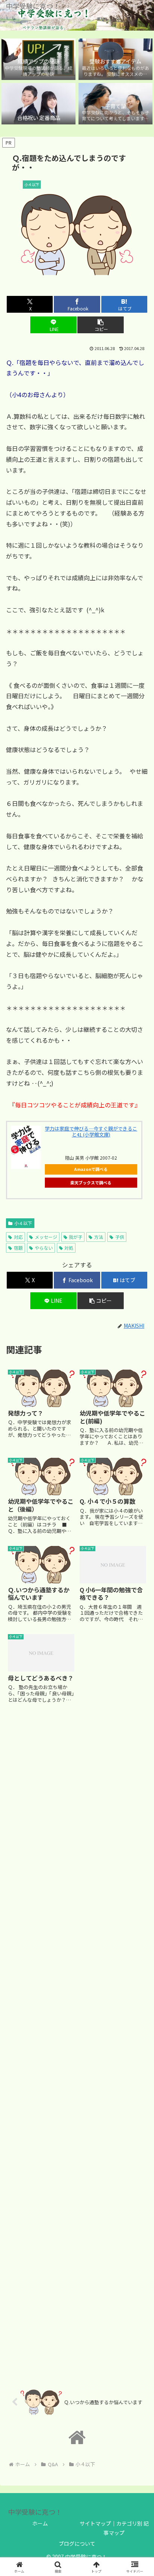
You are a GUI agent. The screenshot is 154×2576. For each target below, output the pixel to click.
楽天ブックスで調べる (91, 1182)
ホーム (40, 2523)
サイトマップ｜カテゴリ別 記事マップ (114, 2528)
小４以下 (23, 1223)
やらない (44, 1248)
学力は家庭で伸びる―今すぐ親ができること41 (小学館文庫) (91, 1131)
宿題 (18, 1248)
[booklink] (26, 1147)
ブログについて (77, 2543)
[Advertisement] (77, 2042)
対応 (18, 1237)
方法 (99, 1237)
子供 (120, 1237)
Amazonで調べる (91, 1169)
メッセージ (46, 1237)
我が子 (76, 1237)
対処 (69, 1248)
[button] (101, 325)
